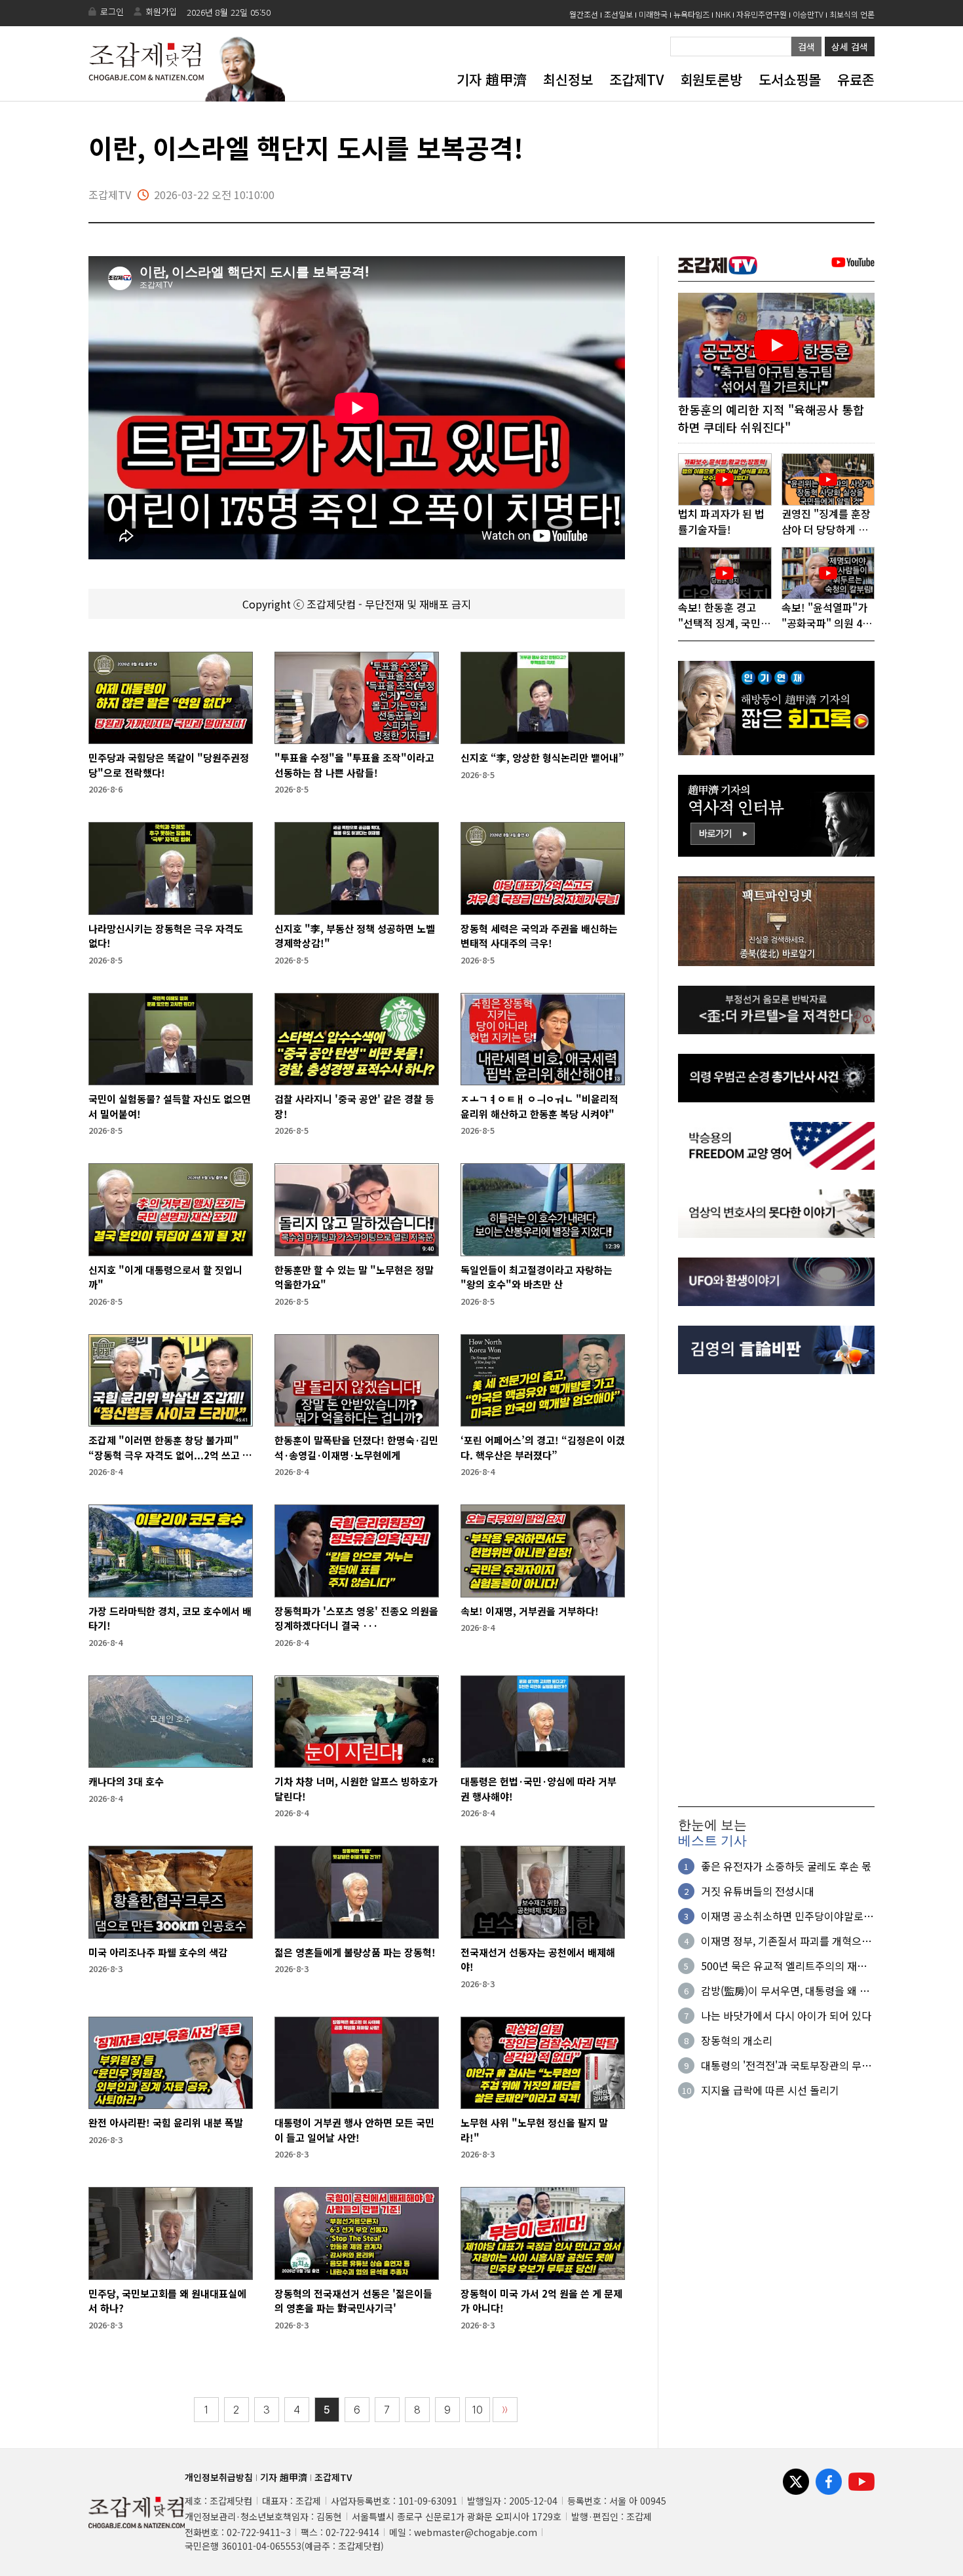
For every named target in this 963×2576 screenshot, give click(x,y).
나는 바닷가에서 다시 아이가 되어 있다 (786, 2015)
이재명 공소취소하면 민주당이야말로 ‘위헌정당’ (782, 1916)
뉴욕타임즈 (691, 14)
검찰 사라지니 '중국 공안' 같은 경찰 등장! (354, 1106)
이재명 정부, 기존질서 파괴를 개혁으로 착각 (786, 1941)
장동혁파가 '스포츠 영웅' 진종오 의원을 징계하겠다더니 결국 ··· (356, 1618)
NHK (723, 14)
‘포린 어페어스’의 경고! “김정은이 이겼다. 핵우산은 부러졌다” (543, 1447)
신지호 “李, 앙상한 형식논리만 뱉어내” (542, 757)
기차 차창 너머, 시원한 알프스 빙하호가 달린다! (356, 1789)
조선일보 (618, 14)
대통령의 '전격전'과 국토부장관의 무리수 (786, 2065)
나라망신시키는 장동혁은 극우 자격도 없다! (166, 936)
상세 (850, 47)
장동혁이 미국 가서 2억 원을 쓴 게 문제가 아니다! (541, 2301)
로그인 (112, 11)
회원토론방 (711, 79)
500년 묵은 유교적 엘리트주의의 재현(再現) (784, 1966)
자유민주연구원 (762, 14)
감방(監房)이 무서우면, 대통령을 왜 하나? (785, 1990)
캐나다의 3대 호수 (126, 1781)
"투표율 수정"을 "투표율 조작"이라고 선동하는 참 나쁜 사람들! (354, 765)
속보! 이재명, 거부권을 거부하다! (530, 1611)
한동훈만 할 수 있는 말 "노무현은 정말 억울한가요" (354, 1277)
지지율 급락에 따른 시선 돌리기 (770, 2090)
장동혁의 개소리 (737, 2040)
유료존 (856, 79)
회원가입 (161, 11)
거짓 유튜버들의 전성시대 (758, 1891)
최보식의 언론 (852, 14)
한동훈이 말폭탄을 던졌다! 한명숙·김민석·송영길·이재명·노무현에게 (356, 1447)
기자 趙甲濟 (492, 79)
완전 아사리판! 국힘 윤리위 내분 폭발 (166, 2122)
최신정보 (568, 79)
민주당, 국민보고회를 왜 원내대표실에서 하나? (167, 2301)
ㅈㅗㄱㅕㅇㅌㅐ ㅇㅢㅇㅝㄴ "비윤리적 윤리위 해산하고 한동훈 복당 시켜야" (539, 1106)
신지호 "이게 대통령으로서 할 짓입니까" (165, 1277)
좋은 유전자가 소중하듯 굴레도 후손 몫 (786, 1866)
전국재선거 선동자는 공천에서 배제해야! (538, 1960)
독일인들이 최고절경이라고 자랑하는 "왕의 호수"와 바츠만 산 (537, 1277)
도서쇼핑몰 (790, 79)
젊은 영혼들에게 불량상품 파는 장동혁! (355, 1952)
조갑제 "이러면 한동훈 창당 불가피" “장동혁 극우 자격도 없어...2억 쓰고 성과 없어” (170, 1448)
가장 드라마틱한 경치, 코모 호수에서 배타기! (170, 1618)
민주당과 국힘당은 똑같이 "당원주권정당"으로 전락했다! (169, 765)
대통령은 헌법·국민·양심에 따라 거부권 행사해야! (538, 1789)
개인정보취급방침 (219, 2477)
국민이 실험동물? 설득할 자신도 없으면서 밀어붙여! (170, 1106)
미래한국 (653, 14)
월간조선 (584, 14)
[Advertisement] (776, 1590)
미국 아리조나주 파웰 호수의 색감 (158, 1952)
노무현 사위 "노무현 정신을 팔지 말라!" (534, 2130)
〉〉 (505, 2410)
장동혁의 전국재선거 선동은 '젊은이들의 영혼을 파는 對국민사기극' (353, 2301)
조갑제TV (636, 79)
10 (478, 2410)
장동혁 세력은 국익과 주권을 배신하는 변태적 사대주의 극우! (539, 936)
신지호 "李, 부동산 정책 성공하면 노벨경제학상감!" (355, 936)
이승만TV (808, 14)
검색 (806, 47)
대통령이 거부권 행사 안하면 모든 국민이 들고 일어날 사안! (354, 2130)
